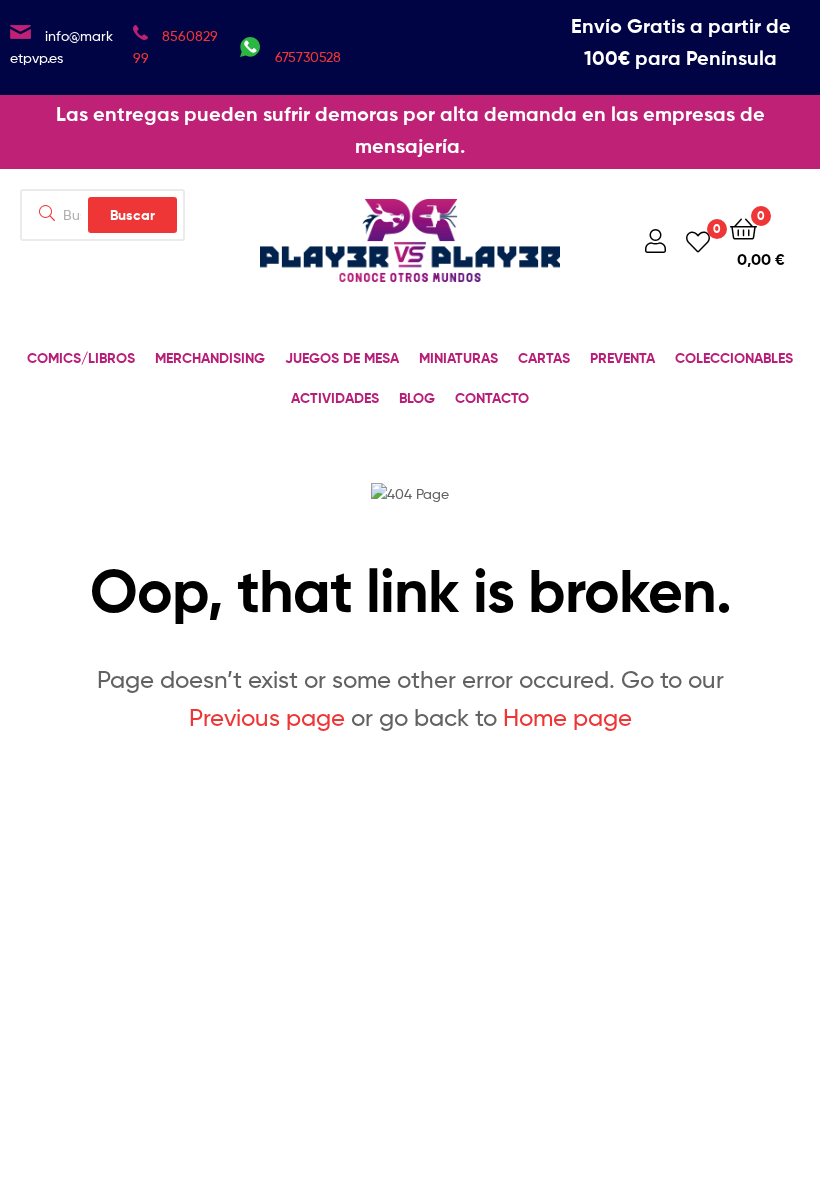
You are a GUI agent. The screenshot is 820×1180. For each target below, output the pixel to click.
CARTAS (544, 358)
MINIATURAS (458, 358)
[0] (698, 240)
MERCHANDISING (210, 358)
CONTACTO (492, 398)
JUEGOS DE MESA (342, 358)
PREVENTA (622, 358)
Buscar (132, 215)
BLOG (417, 398)
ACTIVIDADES (335, 398)
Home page (567, 717)
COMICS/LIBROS (81, 358)
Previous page (267, 717)
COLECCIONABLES (734, 358)
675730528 (308, 56)
